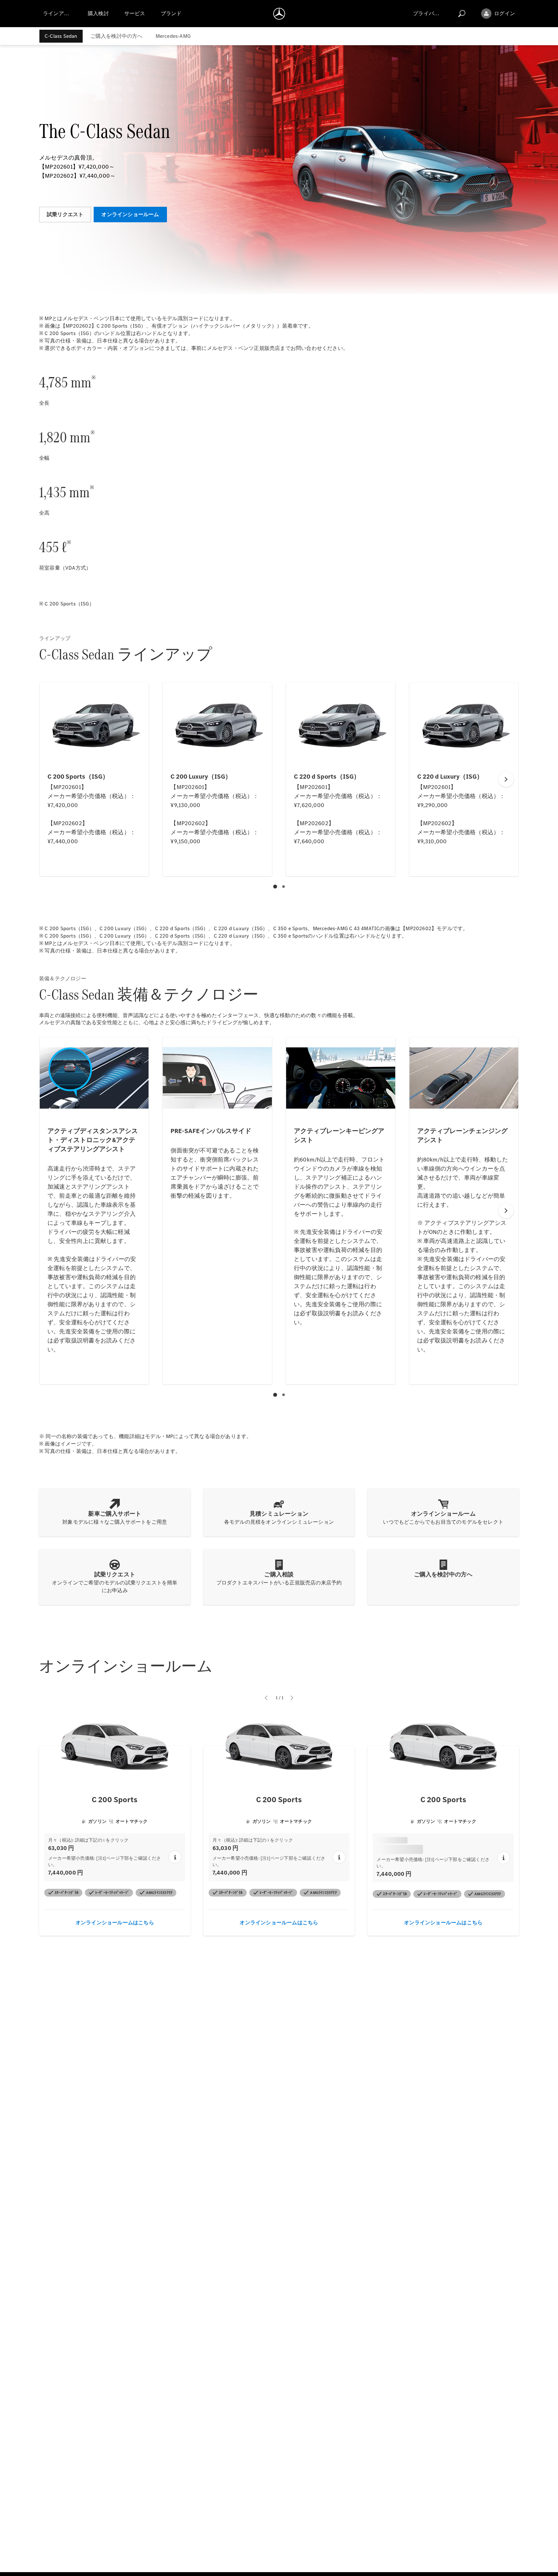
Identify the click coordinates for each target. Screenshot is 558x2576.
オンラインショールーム (130, 214)
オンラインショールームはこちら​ (115, 1921)
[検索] (462, 14)
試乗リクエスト (65, 214)
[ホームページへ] (279, 14)
